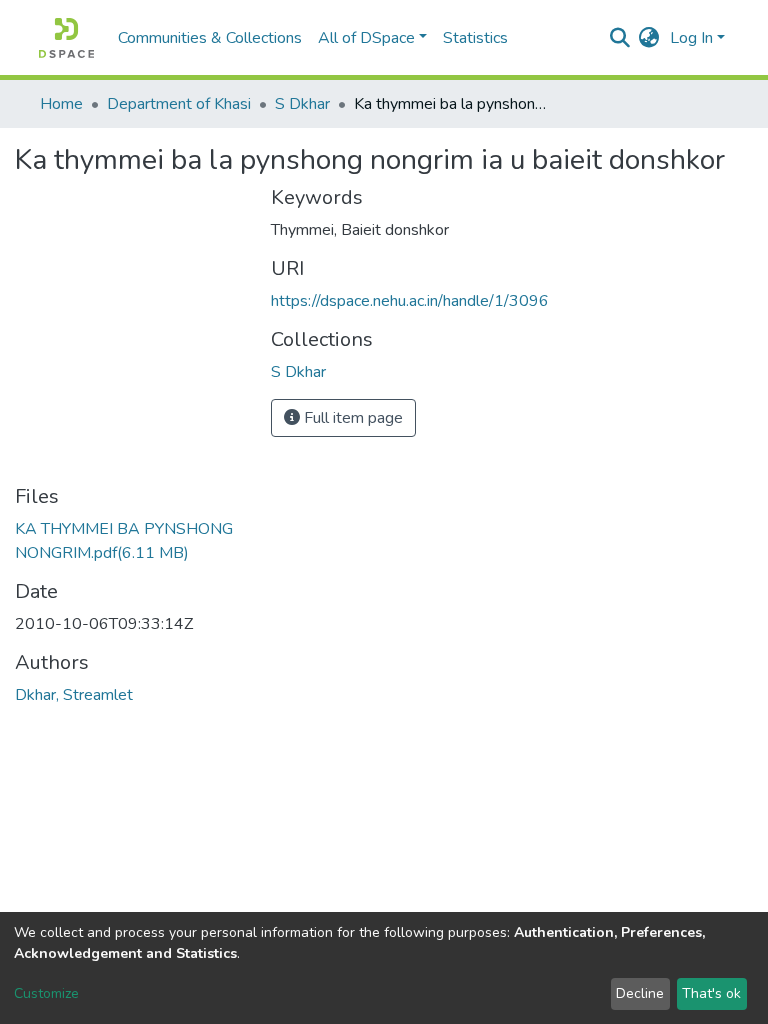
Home (61, 104)
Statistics (475, 38)
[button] (649, 38)
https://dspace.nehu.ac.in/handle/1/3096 (410, 301)
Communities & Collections (210, 38)
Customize (46, 993)
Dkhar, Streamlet (74, 695)
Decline (640, 993)
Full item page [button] (351, 418)
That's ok (711, 993)
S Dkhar (302, 104)
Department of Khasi (179, 104)
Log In (691, 38)
